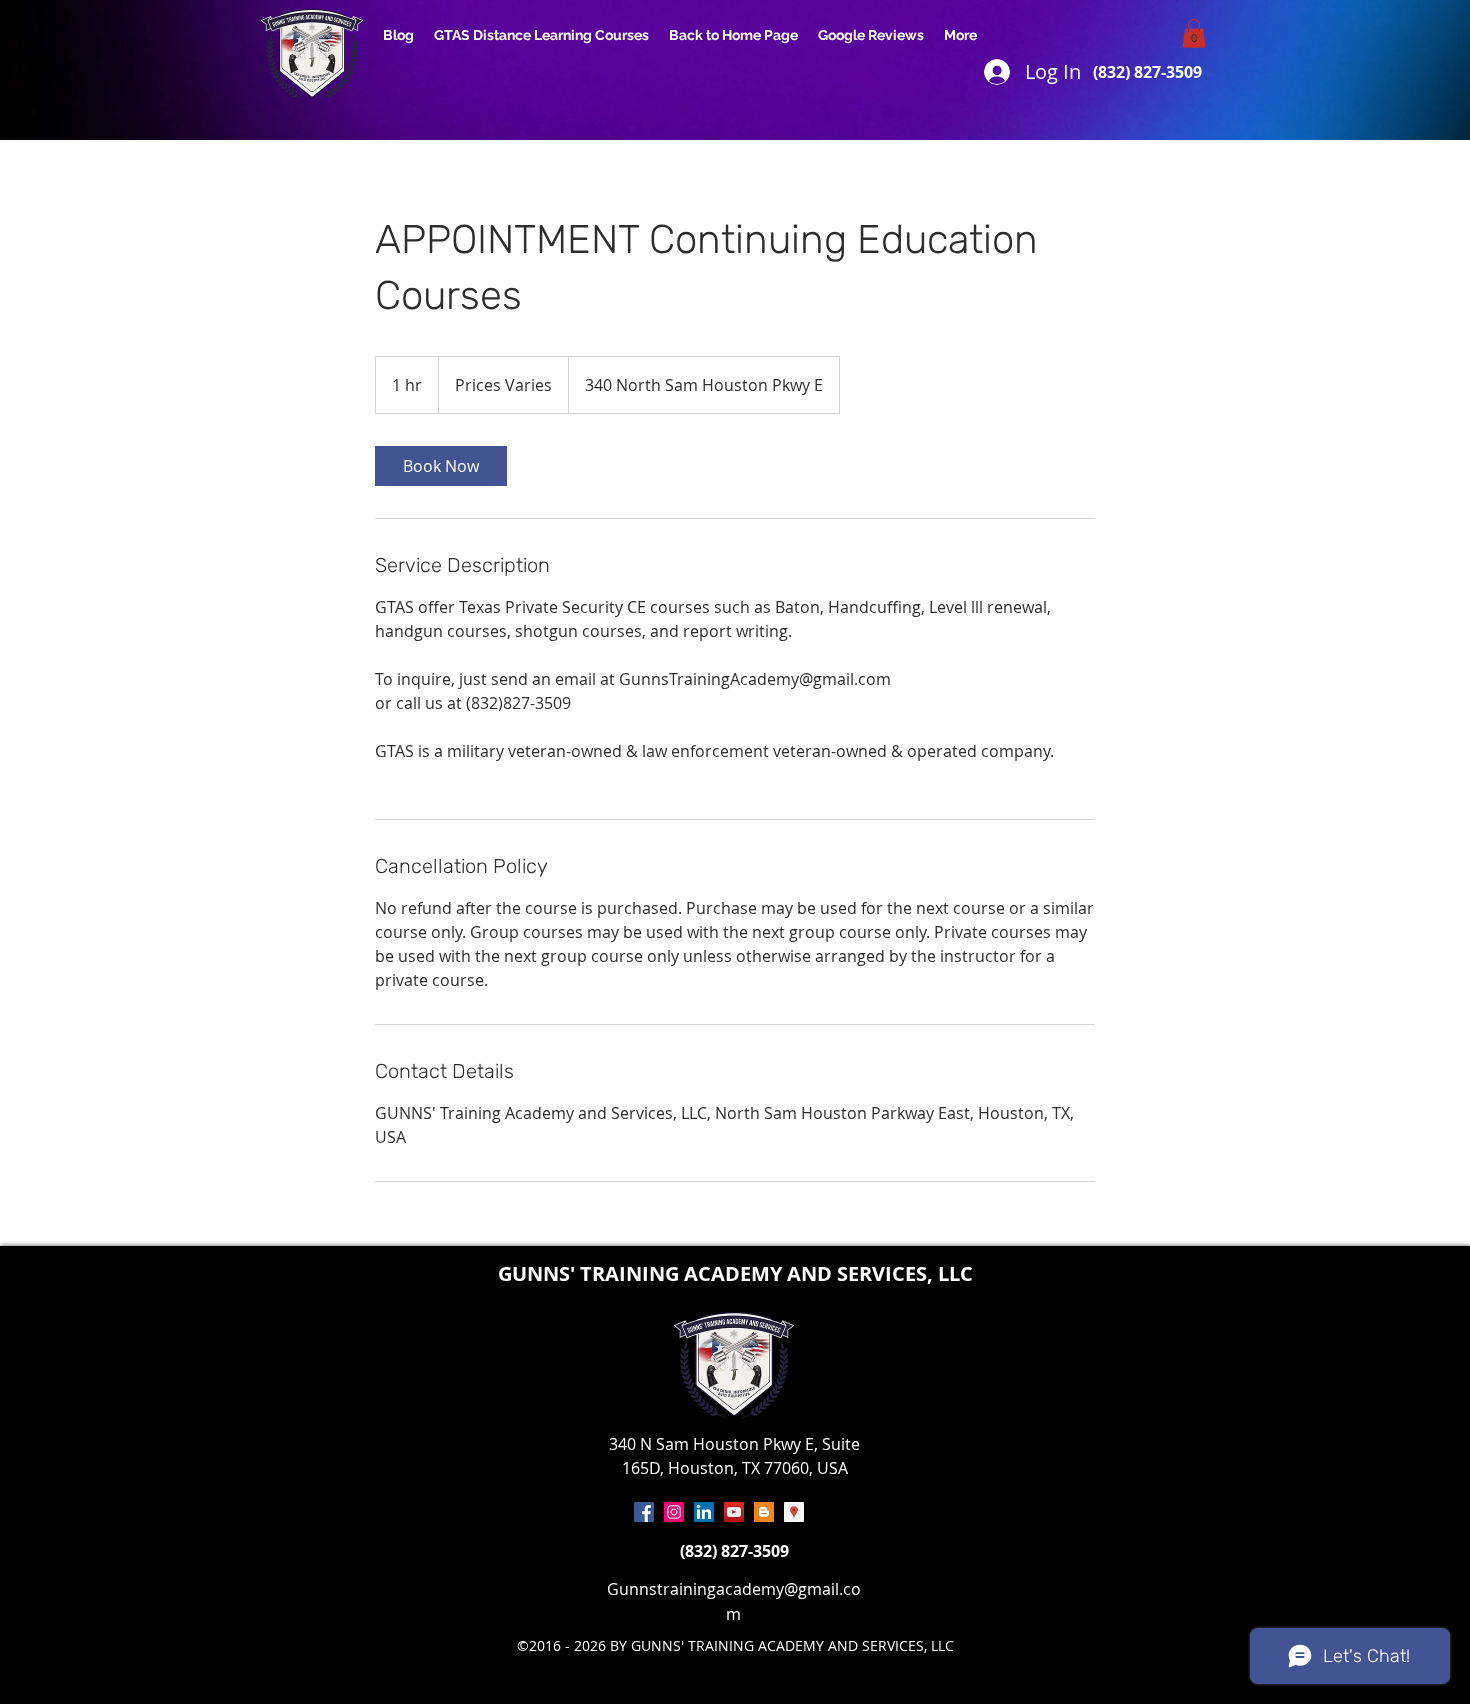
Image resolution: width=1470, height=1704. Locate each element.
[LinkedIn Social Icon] (704, 1512)
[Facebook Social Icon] (644, 1512)
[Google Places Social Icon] (794, 1512)
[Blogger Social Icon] (764, 1512)
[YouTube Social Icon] (734, 1512)
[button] (1194, 33)
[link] (441, 466)
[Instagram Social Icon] (674, 1512)
